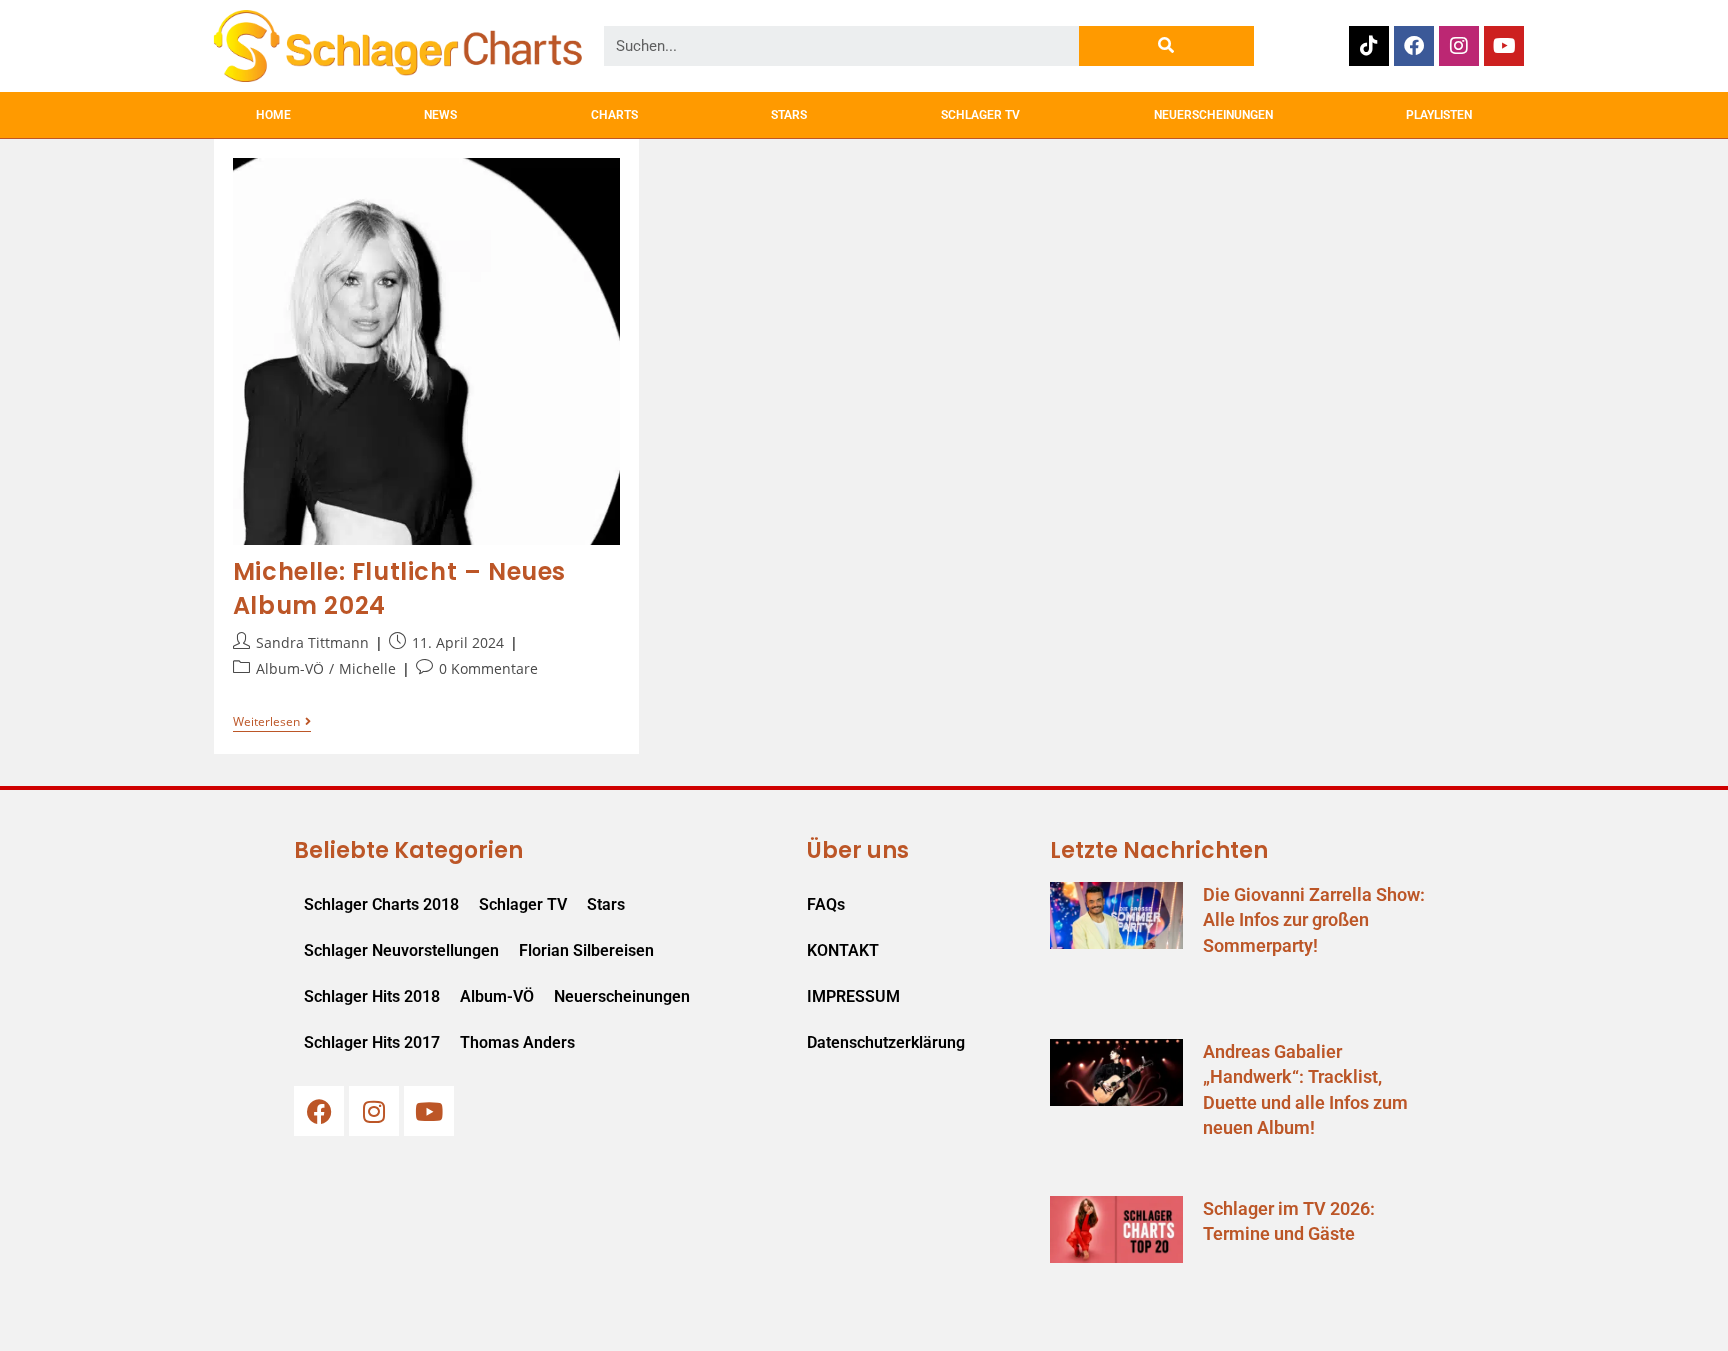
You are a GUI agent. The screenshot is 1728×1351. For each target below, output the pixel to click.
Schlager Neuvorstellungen (401, 950)
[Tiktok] (1369, 46)
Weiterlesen (272, 722)
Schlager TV (523, 904)
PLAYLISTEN (1439, 115)
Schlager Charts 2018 (381, 904)
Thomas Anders (517, 1042)
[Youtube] (1504, 46)
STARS (789, 115)
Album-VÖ (290, 668)
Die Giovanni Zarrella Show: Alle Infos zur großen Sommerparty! (1314, 919)
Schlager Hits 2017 (372, 1042)
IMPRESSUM (853, 996)
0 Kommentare (488, 668)
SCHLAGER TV (980, 115)
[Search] (1166, 46)
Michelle (367, 668)
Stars (606, 904)
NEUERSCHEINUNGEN (1213, 115)
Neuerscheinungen (622, 996)
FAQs (826, 904)
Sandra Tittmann (312, 642)
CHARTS (614, 115)
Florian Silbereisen (586, 950)
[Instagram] (1459, 46)
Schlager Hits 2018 (372, 996)
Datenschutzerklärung (886, 1042)
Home (273, 115)
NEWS (440, 115)
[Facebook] (1414, 46)
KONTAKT (843, 950)
